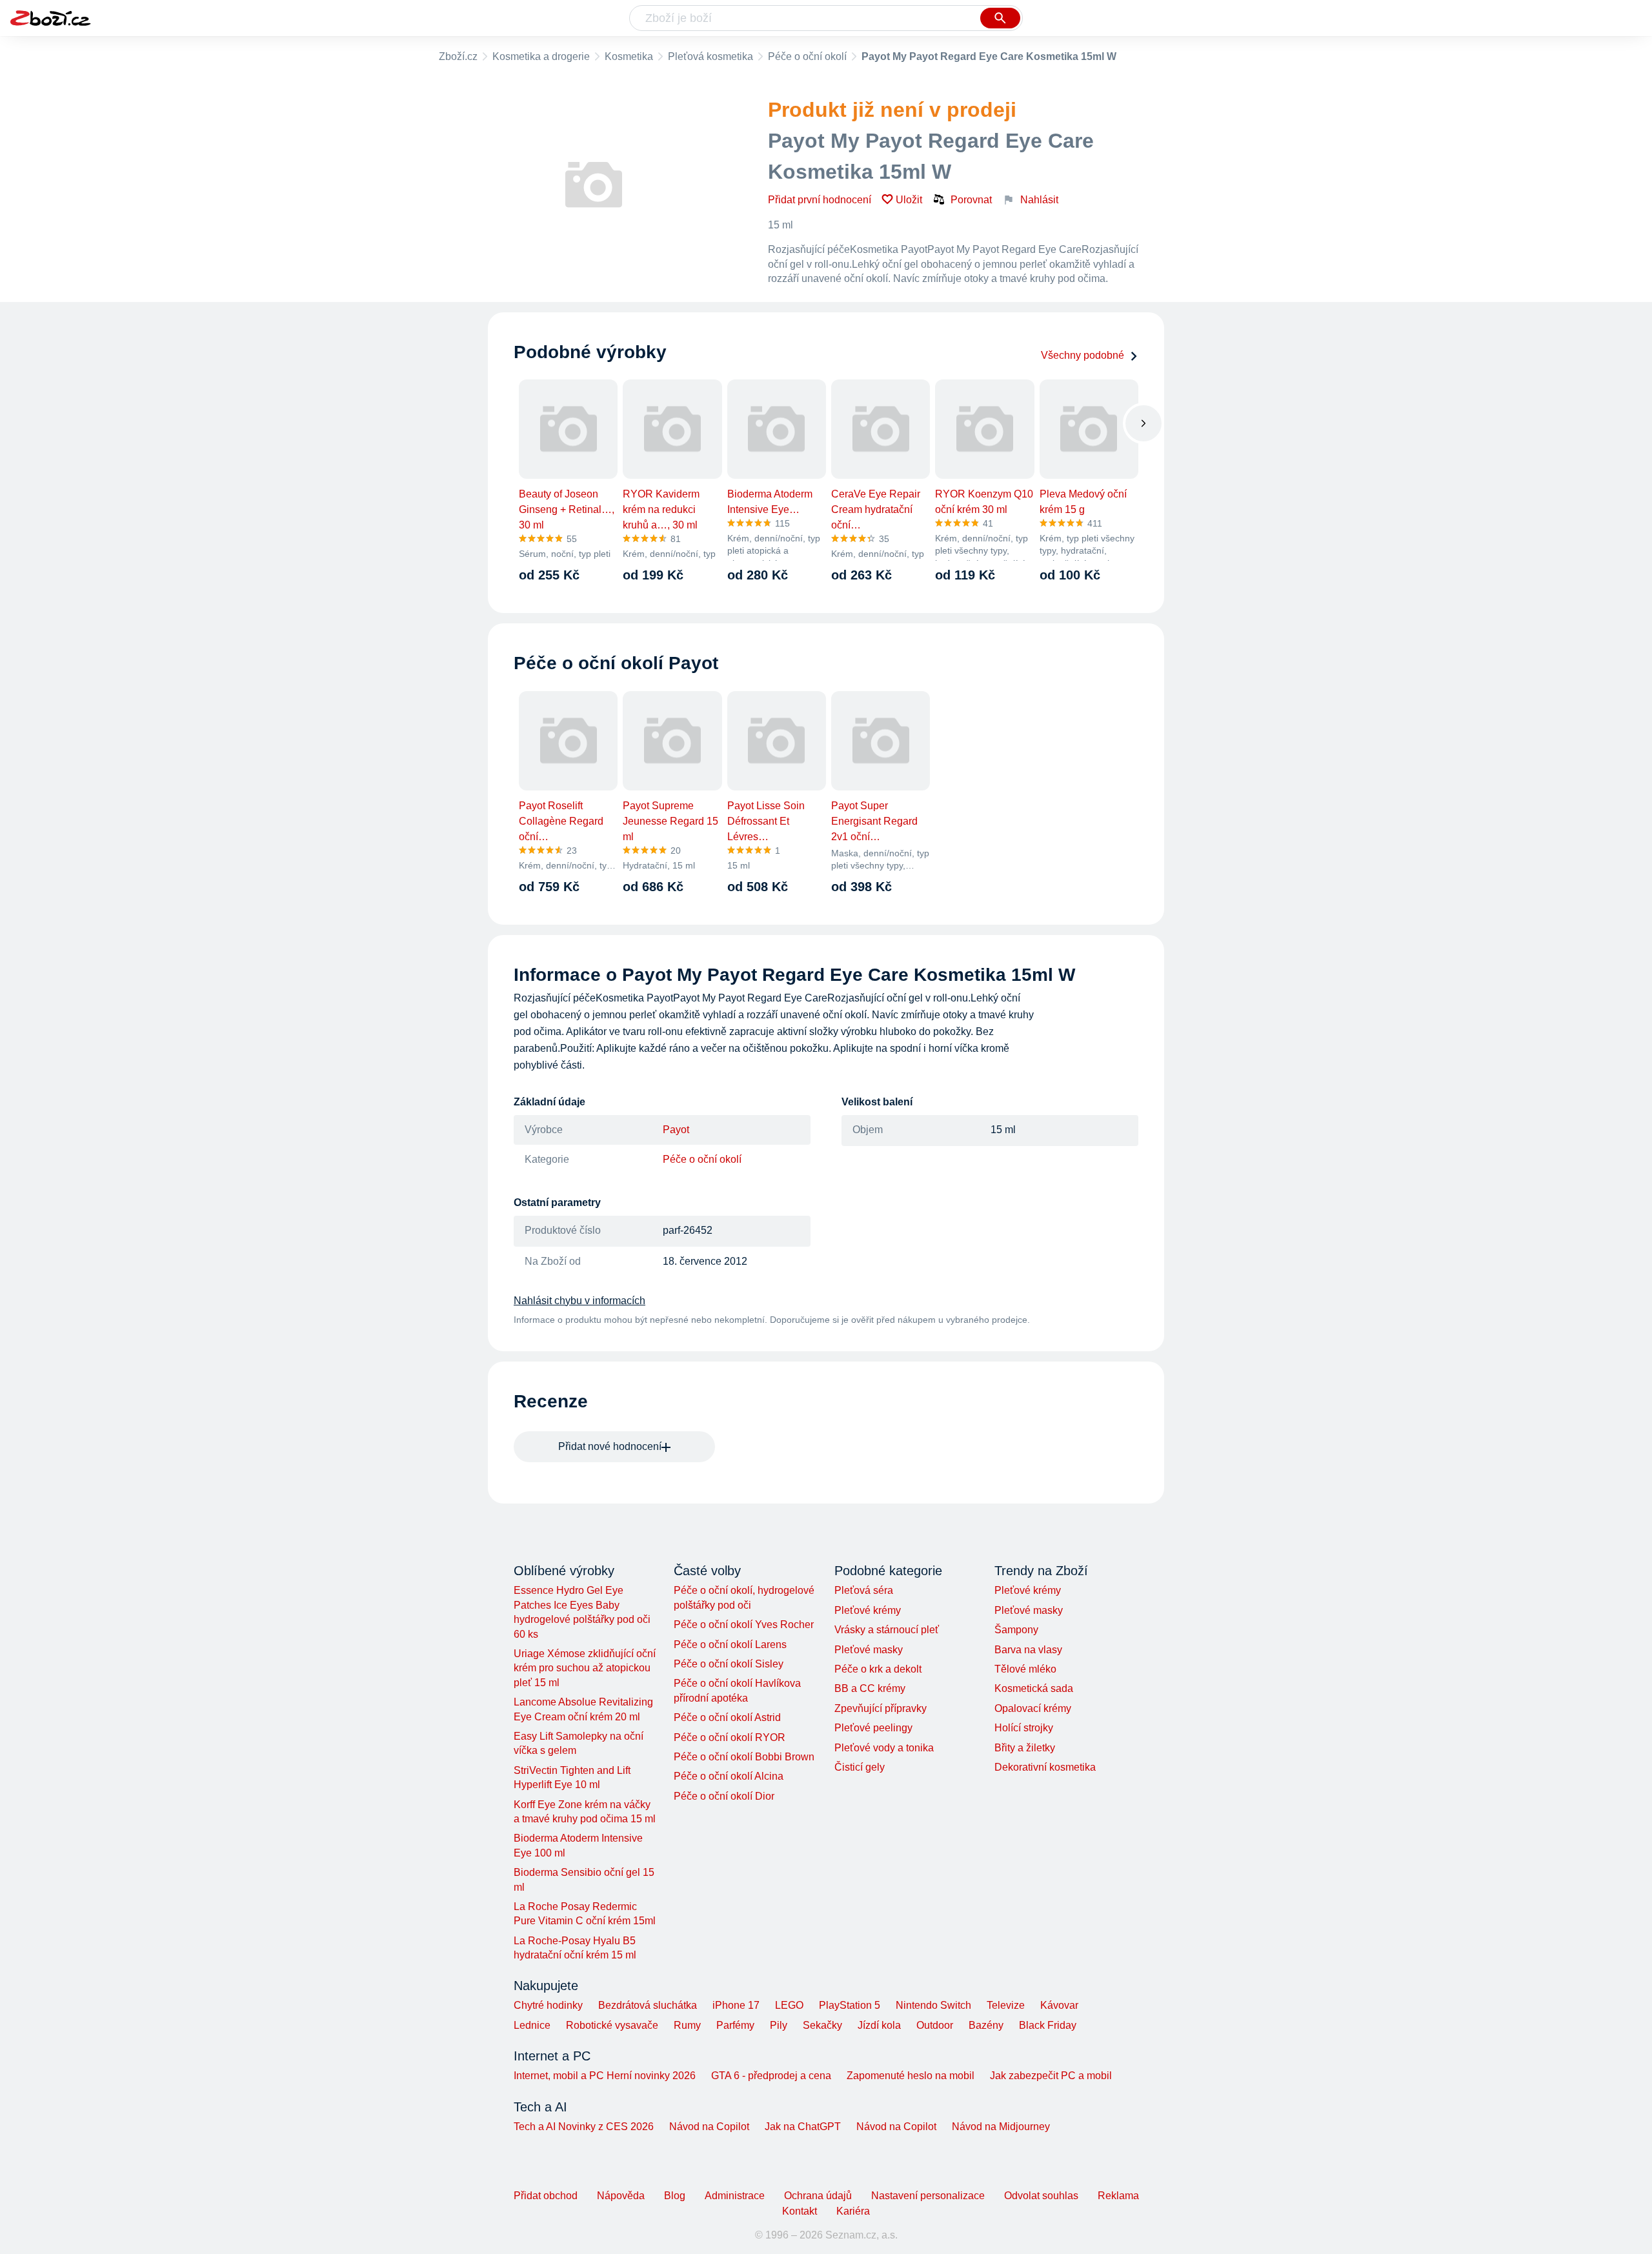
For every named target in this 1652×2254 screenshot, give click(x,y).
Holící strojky (1024, 1728)
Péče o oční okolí (807, 56)
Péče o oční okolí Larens (730, 1645)
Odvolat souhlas (1041, 2196)
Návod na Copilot (709, 2127)
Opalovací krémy (1033, 1708)
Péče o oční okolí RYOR (730, 1737)
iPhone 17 (736, 2005)
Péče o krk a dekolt (878, 1669)
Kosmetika (629, 56)
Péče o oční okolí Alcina (729, 1776)
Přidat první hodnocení (820, 200)
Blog (675, 2196)
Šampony (1016, 1630)
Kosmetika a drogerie (541, 56)
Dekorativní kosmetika (1045, 1767)
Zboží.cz (458, 56)
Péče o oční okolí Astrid (727, 1717)
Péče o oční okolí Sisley (729, 1664)
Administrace (735, 2196)
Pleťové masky (869, 1650)
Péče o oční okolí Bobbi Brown (744, 1757)
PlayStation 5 (850, 2005)
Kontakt (800, 2211)
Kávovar (1059, 2005)
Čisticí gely (860, 1767)
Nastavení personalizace (928, 2196)
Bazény (986, 2025)
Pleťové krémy (868, 1610)
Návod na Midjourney (1001, 2127)
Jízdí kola (879, 2025)
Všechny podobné (1083, 355)
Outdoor (935, 2025)
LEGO (789, 2005)
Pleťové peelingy (873, 1728)
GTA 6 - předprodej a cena (771, 2076)
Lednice (532, 2025)
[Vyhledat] (1000, 18)
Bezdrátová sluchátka (648, 2005)
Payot (676, 1130)
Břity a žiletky (1025, 1748)
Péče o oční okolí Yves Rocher (744, 1625)
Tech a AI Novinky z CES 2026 (584, 2127)
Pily (779, 2025)
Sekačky (822, 2025)
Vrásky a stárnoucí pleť (887, 1630)
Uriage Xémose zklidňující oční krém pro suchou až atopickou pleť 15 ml (585, 1668)
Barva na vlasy (1028, 1650)
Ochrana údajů (818, 2196)
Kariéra (853, 2211)
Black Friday (1048, 2025)
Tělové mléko (1025, 1669)
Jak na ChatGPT (803, 2127)
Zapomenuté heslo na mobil (911, 2076)
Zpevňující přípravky (881, 1708)
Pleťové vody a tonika (884, 1748)
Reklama (1118, 2196)
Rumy (687, 2025)
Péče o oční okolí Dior (724, 1796)
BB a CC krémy (870, 1688)
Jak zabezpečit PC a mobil (1051, 2076)
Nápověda (621, 2196)
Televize (1006, 2005)
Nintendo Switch (933, 2005)
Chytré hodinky (548, 2005)
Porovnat (971, 200)
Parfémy (735, 2025)
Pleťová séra (864, 1590)
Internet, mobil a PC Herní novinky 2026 (605, 2076)
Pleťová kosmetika (710, 56)
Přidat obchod (546, 2196)
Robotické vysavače (612, 2025)
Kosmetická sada (1034, 1688)
